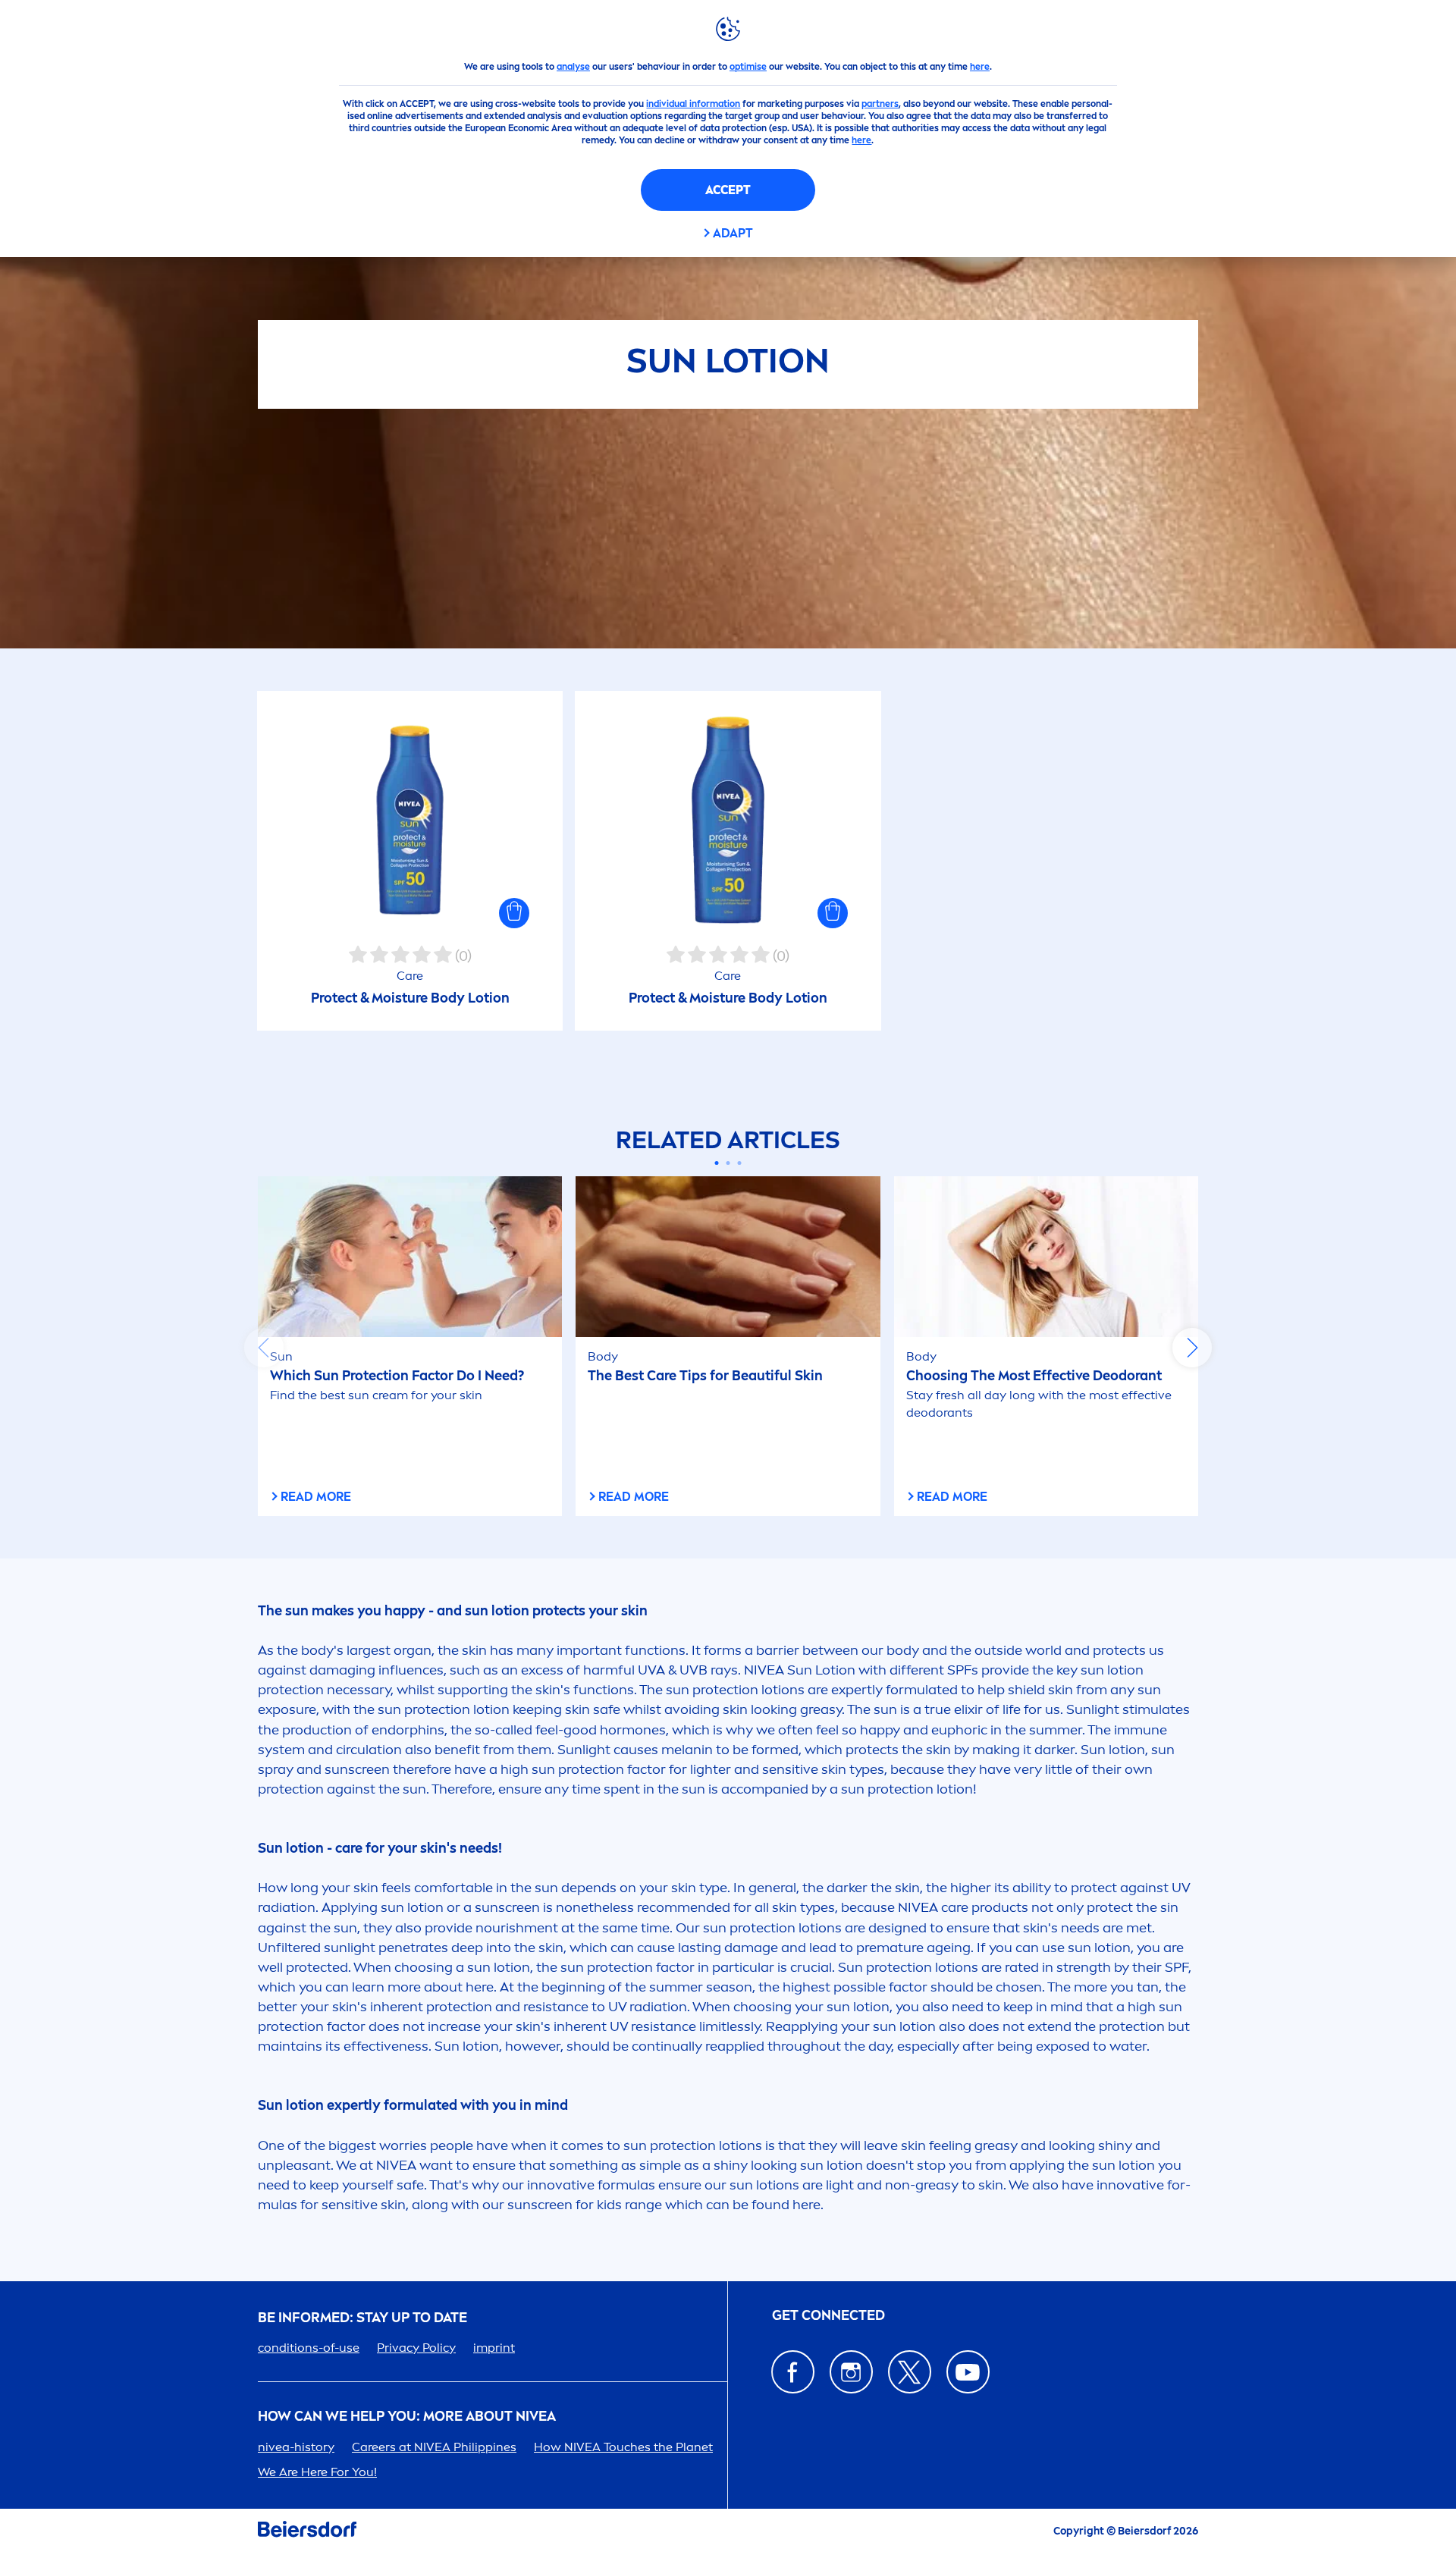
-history (296, 2447)
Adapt (733, 233)
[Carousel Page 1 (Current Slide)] (717, 1163)
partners (880, 104)
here (980, 67)
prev (264, 1348)
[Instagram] (851, 2372)
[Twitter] (910, 2372)
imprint (494, 2348)
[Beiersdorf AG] (307, 2532)
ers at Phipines (434, 2447)
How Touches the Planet (623, 2447)
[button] (514, 913)
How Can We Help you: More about (407, 2417)
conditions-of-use (309, 2348)
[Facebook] (793, 2372)
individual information (693, 104)
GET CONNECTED (828, 2316)
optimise (748, 67)
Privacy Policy (416, 2348)
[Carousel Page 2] (728, 1163)
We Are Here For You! (317, 2472)
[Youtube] (968, 2372)
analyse (573, 67)
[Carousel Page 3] (740, 1163)
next (1192, 1348)
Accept (728, 190)
